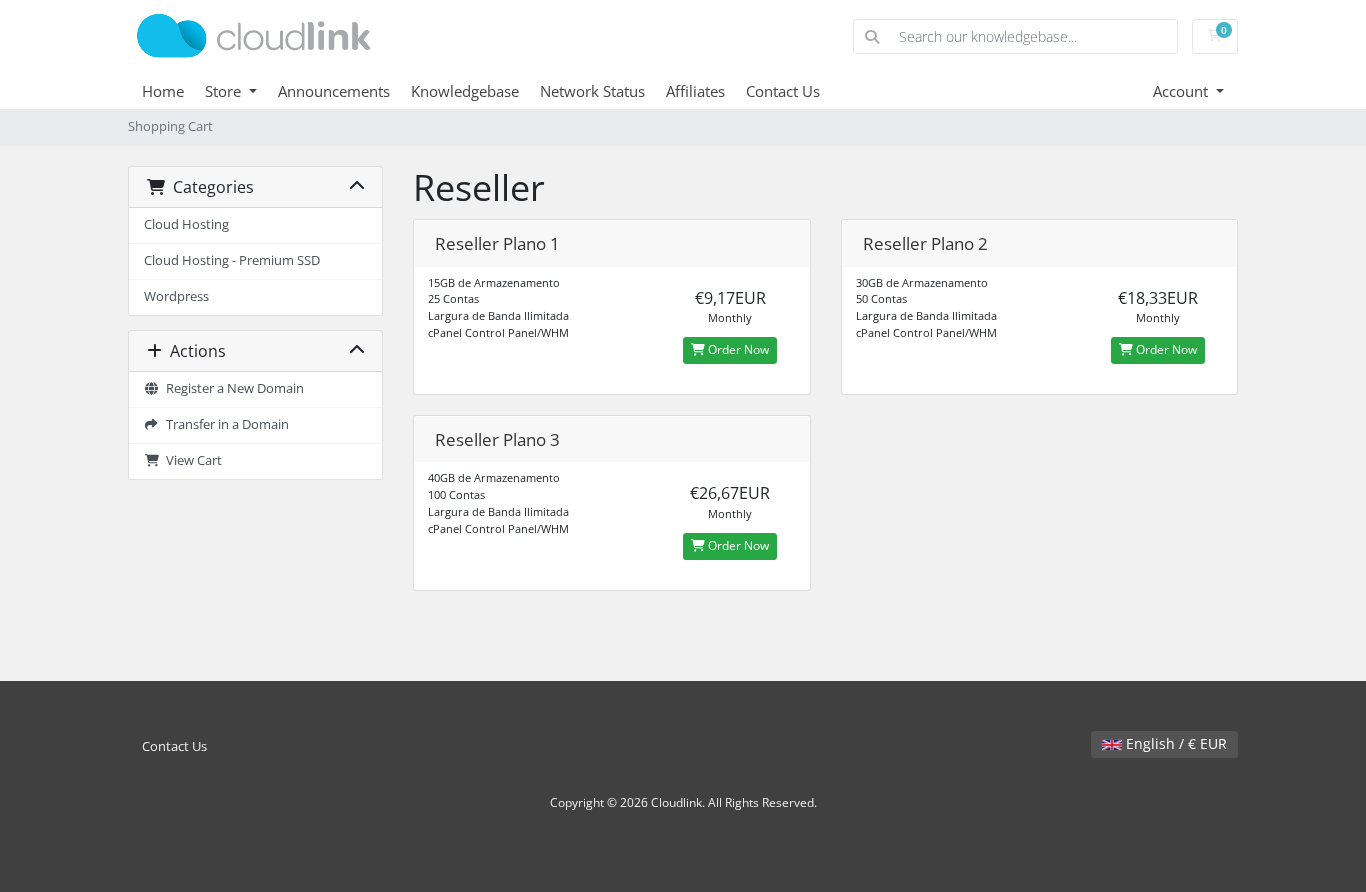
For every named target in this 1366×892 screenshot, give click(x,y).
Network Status (592, 91)
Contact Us (783, 91)
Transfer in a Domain (224, 424)
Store (225, 91)
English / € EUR (1174, 743)
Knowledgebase (465, 91)
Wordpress (176, 296)
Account (1182, 91)
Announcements (334, 91)
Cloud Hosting (186, 224)
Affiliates (695, 91)
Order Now (737, 349)
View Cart (191, 460)
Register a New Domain (232, 388)
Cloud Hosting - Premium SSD (232, 260)
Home (163, 91)
